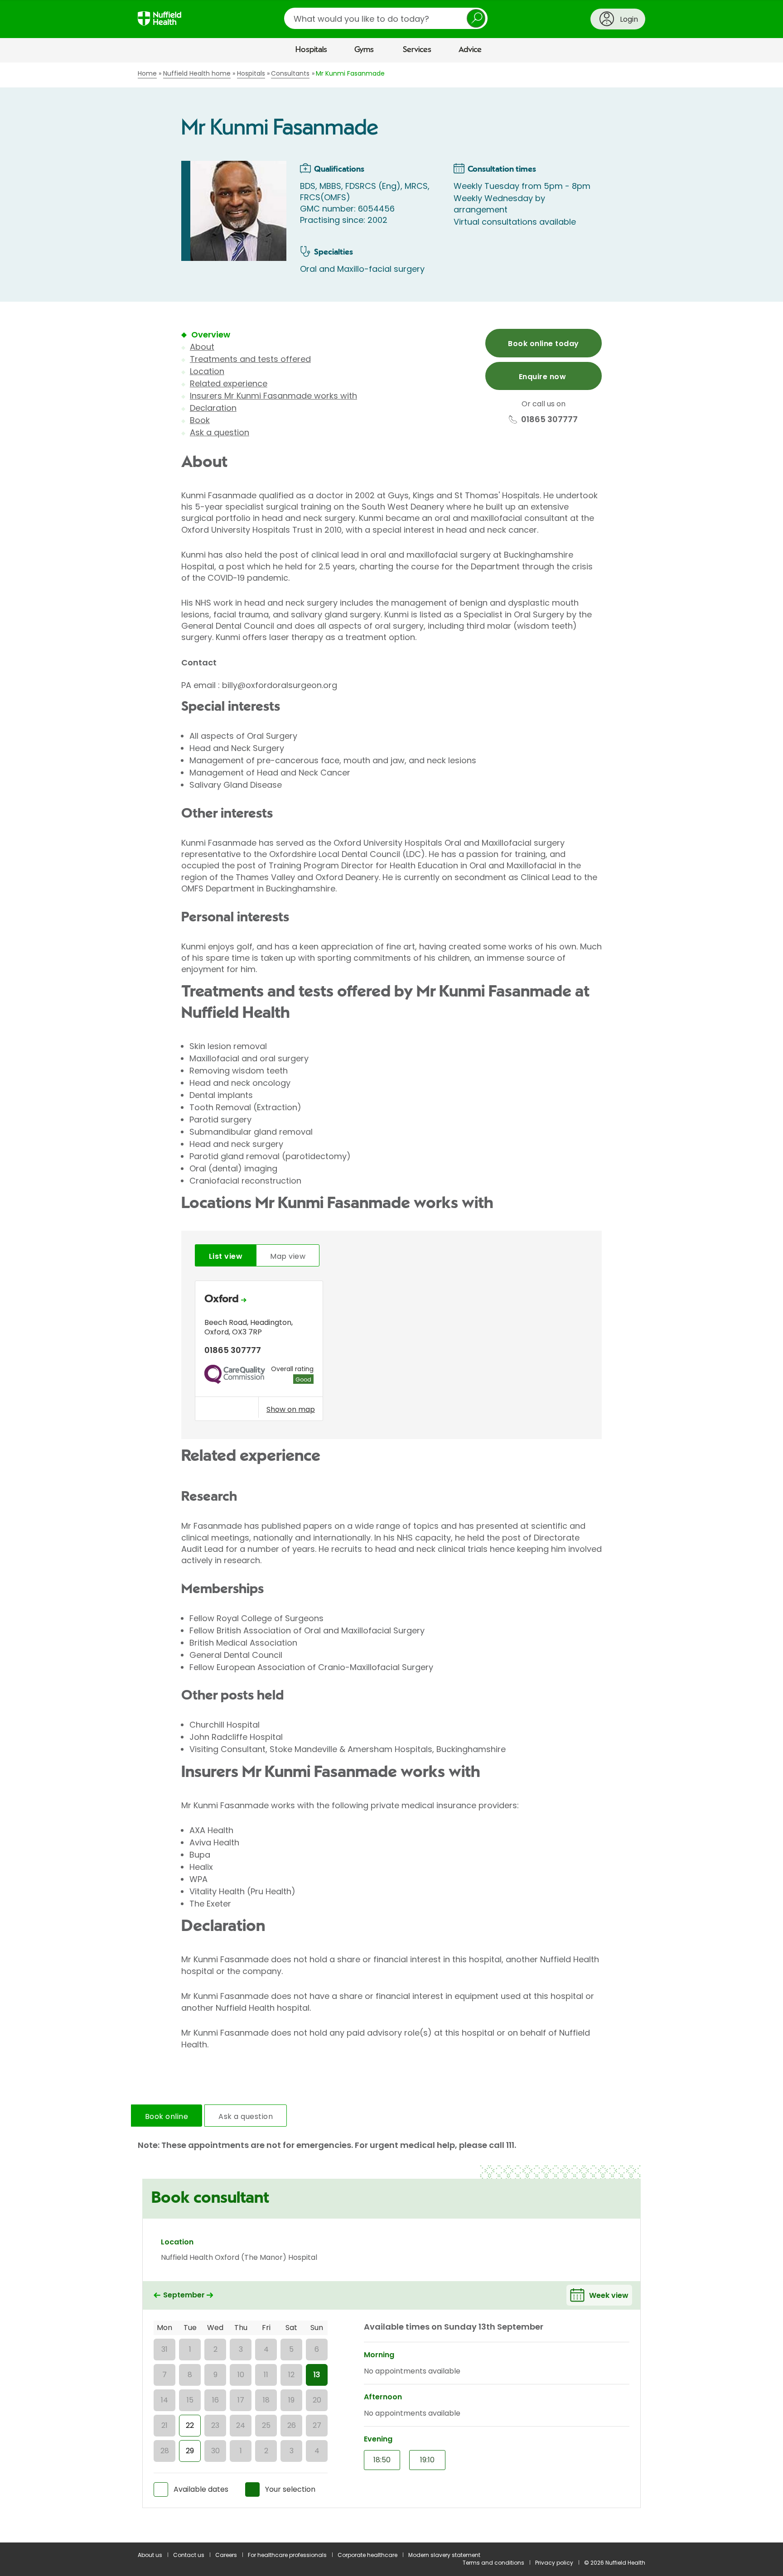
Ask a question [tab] (246, 2116)
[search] (386, 18)
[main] (391, 1302)
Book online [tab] (167, 2116)
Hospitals (311, 50)
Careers (226, 2555)
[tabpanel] (391, 1353)
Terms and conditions (493, 2563)
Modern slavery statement (444, 2555)
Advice (470, 50)
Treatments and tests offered (250, 359)
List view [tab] (226, 1256)
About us (150, 2555)
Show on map (291, 1409)
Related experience (229, 383)
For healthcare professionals (287, 2555)
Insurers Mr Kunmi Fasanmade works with (273, 396)
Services (417, 50)
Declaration (213, 408)
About (202, 347)
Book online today (543, 344)
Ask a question (220, 432)
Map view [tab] (288, 1256)
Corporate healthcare (367, 2555)
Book (200, 420)
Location (207, 371)
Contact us (189, 2555)
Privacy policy (554, 2563)
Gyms (364, 50)
